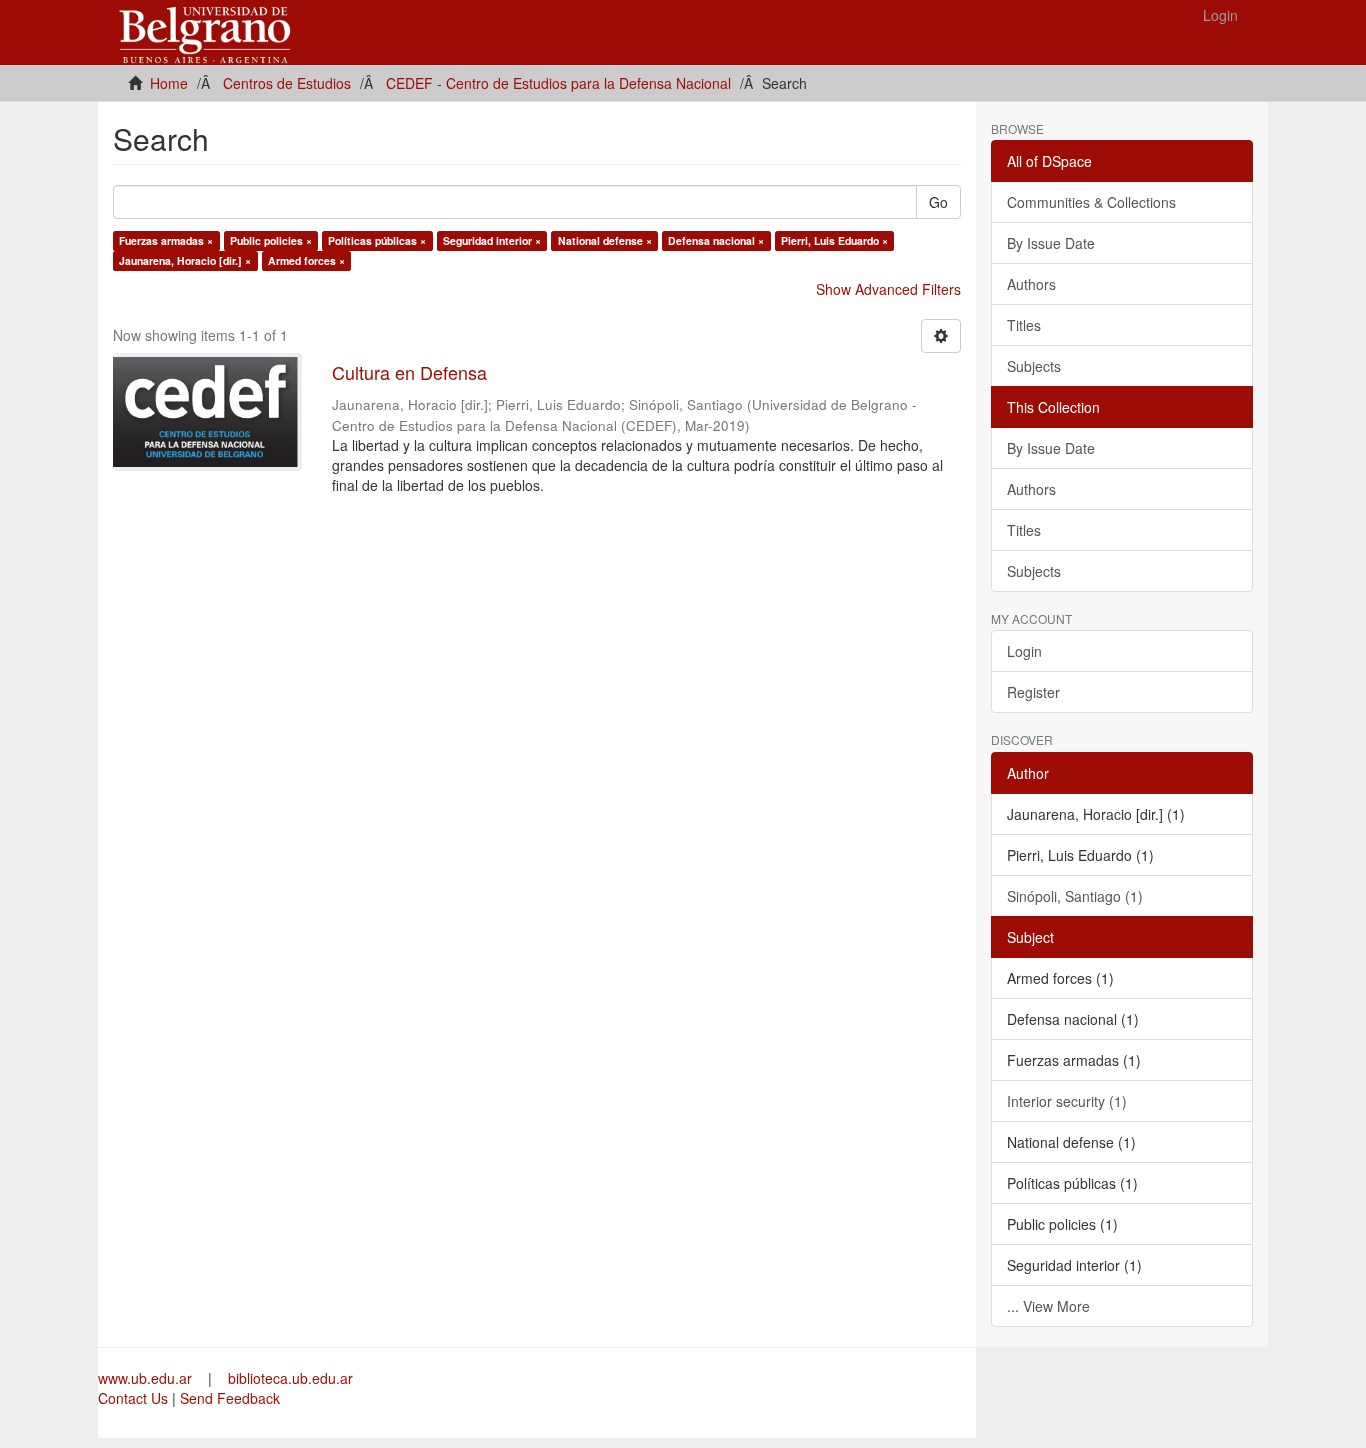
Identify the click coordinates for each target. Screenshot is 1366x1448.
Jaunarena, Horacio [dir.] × (185, 260)
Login (1024, 651)
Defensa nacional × (716, 240)
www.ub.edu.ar (147, 1378)
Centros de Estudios (287, 83)
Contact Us (133, 1398)
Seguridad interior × (492, 240)
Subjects (1034, 366)
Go (938, 202)
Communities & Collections (1091, 202)
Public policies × (271, 240)
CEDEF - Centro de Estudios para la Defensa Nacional (558, 83)
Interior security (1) (1067, 1101)
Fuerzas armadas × (166, 240)
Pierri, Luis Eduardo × (834, 240)
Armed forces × (306, 260)
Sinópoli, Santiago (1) (1075, 896)
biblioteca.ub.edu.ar (290, 1378)
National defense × (605, 240)
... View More (1048, 1306)
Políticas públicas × (377, 240)
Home (169, 83)
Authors (1031, 284)
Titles (1024, 325)
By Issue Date (1051, 243)
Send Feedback (230, 1398)
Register (1033, 692)
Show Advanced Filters (888, 289)
